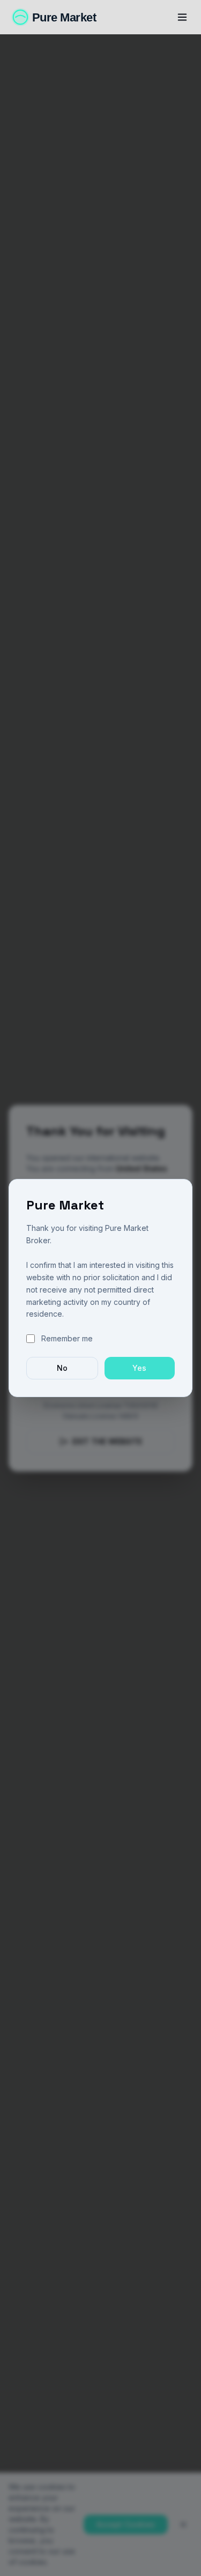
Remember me (67, 1338)
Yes (139, 1368)
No (62, 1368)
